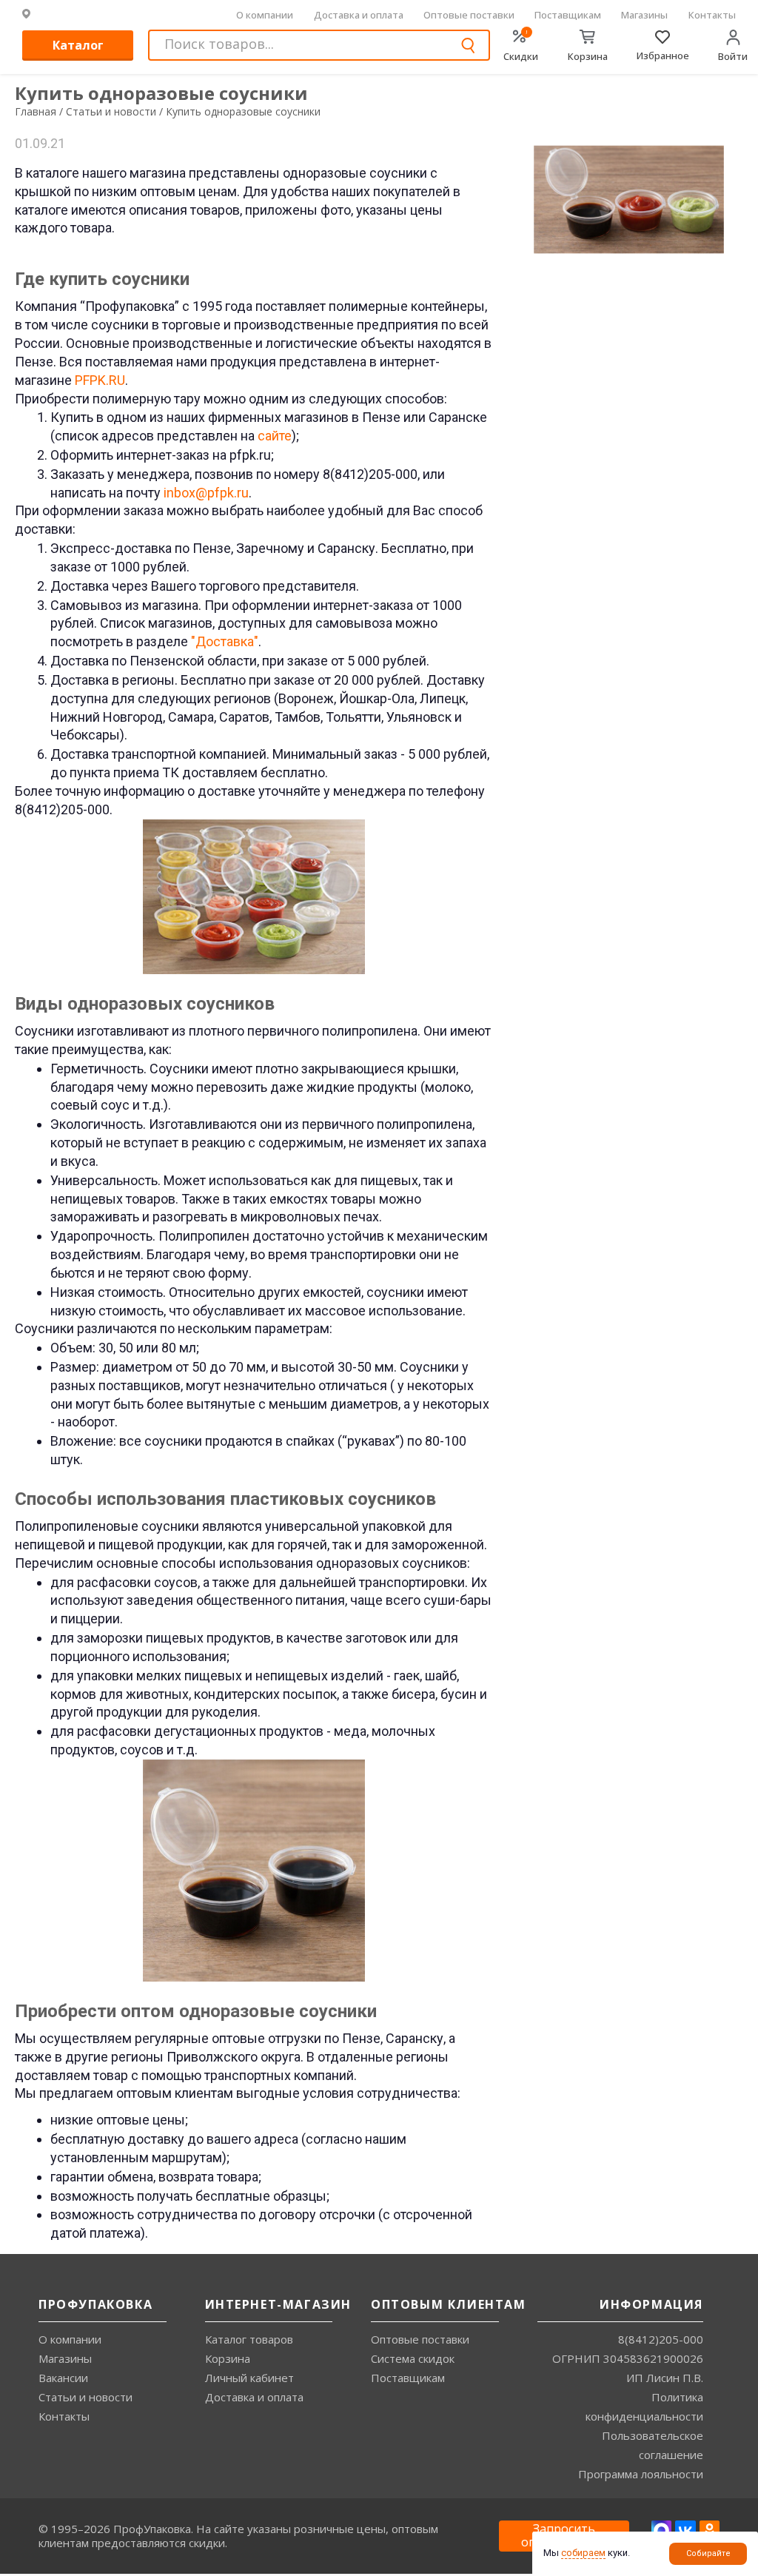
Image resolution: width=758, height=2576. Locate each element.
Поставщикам (568, 15)
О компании (265, 15)
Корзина (228, 2358)
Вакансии (63, 2378)
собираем (583, 2553)
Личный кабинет (249, 2378)
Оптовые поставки (469, 15)
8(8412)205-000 (661, 2339)
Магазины (644, 15)
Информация (651, 2304)
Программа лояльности (641, 2474)
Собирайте (708, 2553)
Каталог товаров (249, 2339)
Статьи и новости (85, 2397)
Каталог (78, 45)
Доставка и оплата (359, 15)
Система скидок (413, 2358)
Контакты (712, 15)
